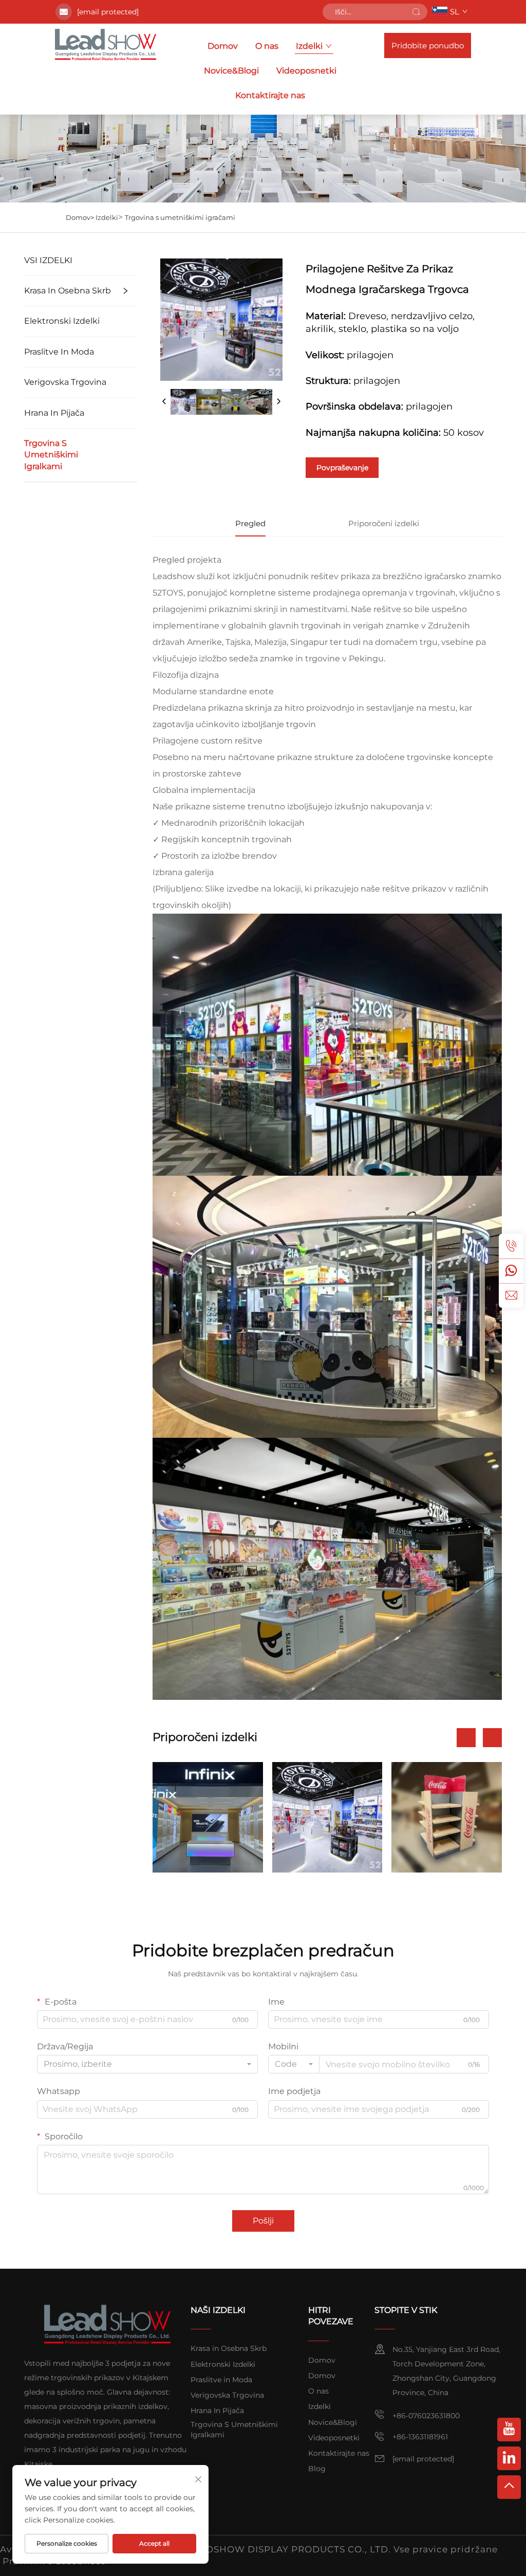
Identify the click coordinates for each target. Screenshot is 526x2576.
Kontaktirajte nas (270, 95)
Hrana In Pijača (54, 413)
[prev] (164, 402)
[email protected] (108, 12)
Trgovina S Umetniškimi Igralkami (51, 455)
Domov (223, 46)
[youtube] (509, 2430)
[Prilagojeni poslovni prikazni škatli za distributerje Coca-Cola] (447, 1817)
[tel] (511, 1246)
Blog (317, 2469)
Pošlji (263, 2221)
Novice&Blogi (231, 71)
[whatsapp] (511, 1271)
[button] (466, 1738)
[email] (511, 1295)
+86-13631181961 (420, 2437)
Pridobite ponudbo (428, 45)
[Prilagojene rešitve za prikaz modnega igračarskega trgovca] (327, 1817)
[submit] (416, 12)
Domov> (81, 217)
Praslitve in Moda (59, 352)
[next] (278, 402)
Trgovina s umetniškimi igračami (180, 217)
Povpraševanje (342, 468)
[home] (106, 45)
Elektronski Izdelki (62, 321)
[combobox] (147, 2064)
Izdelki (309, 46)
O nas (267, 46)
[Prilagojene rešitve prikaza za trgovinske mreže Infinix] (208, 1817)
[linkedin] (509, 2458)
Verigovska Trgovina (65, 382)
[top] (509, 2487)
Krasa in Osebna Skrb (68, 291)
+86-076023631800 (426, 2416)
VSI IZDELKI (48, 260)
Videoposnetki (306, 71)
